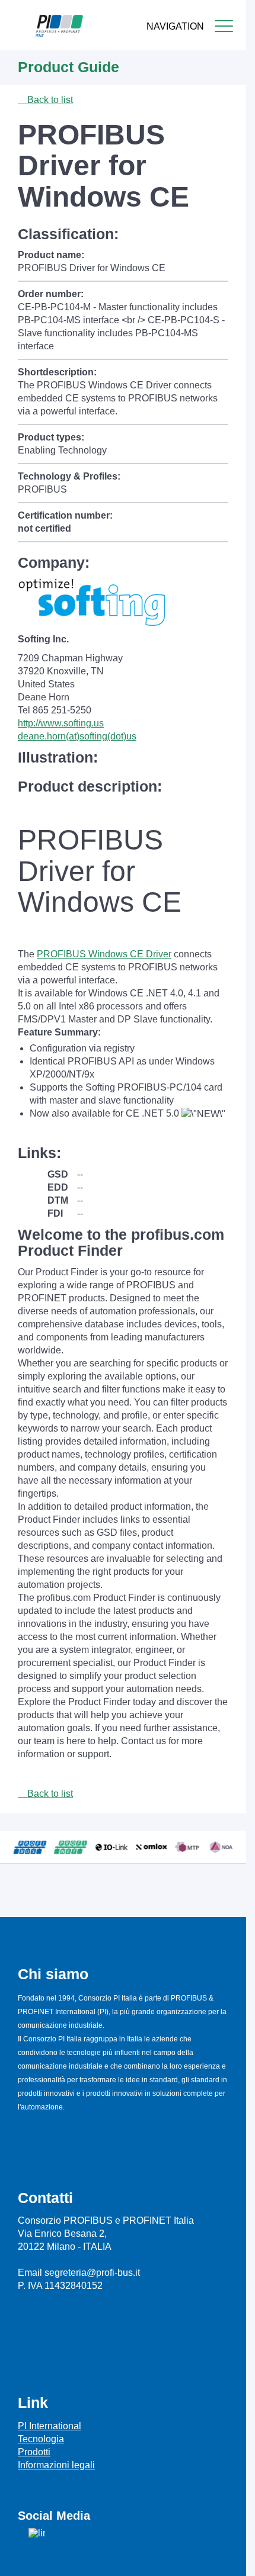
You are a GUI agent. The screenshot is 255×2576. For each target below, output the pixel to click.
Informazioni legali (56, 2465)
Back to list (49, 100)
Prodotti (34, 2452)
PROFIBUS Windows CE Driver (104, 954)
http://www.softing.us (61, 723)
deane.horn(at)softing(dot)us (77, 736)
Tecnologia (41, 2439)
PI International (50, 2426)
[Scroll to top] (231, 2558)
